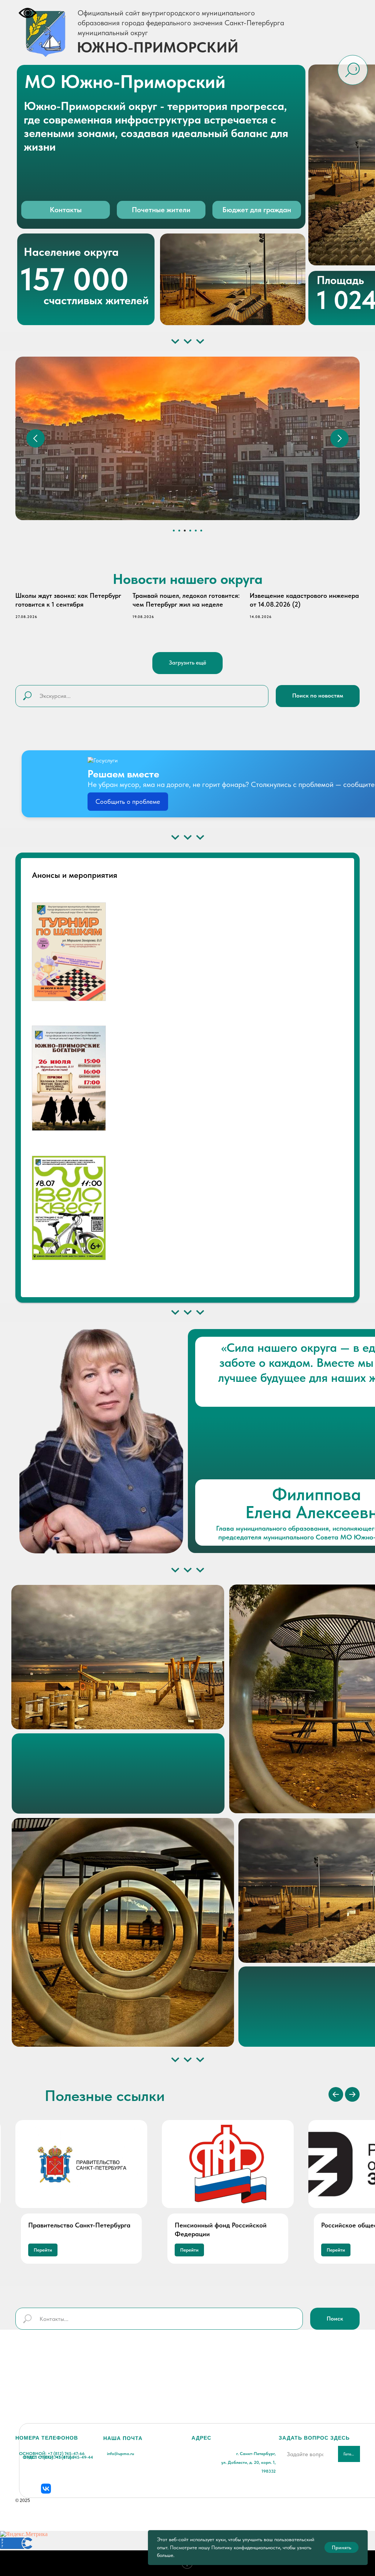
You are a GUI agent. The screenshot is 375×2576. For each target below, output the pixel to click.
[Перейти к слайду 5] (196, 531)
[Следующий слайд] (339, 438)
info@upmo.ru (120, 2454)
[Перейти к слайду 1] (174, 531)
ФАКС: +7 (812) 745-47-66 (49, 2457)
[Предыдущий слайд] (36, 438)
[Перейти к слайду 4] (190, 531)
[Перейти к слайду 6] (201, 531)
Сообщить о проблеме (128, 801)
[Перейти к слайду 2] (179, 531)
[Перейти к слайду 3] (185, 531)
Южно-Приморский (158, 47)
